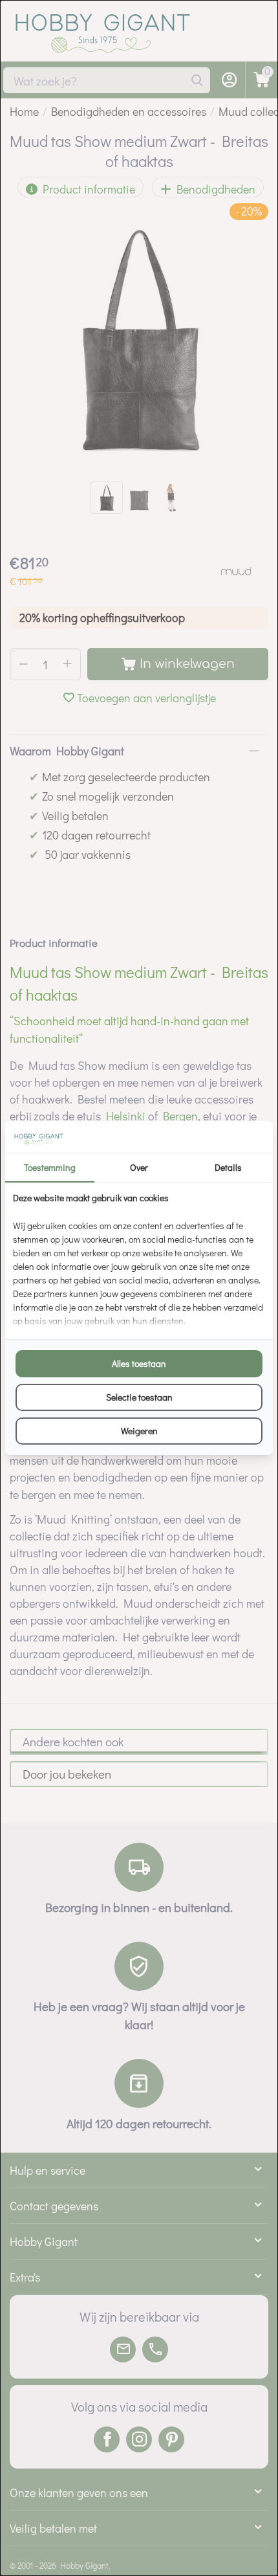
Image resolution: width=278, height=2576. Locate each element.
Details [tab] (228, 1167)
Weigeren (139, 1431)
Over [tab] (139, 1167)
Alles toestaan (139, 1363)
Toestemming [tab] (50, 1167)
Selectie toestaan (139, 1397)
